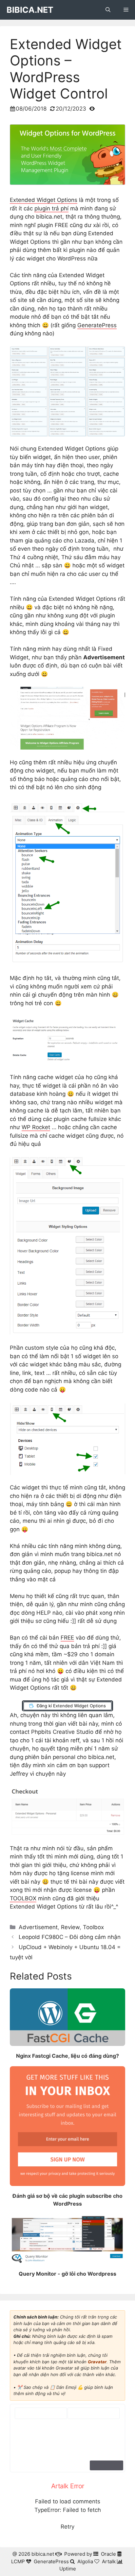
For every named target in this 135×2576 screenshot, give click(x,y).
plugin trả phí (51, 208)
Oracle (108, 2554)
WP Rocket (36, 1127)
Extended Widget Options (44, 200)
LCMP (18, 2561)
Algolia (85, 2561)
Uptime (68, 2569)
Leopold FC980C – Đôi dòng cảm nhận (70, 1937)
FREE (67, 1638)
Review (70, 1927)
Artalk (109, 2561)
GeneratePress (97, 325)
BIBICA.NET (30, 10)
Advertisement (38, 1927)
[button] (108, 10)
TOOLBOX (23, 1898)
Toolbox (93, 1927)
